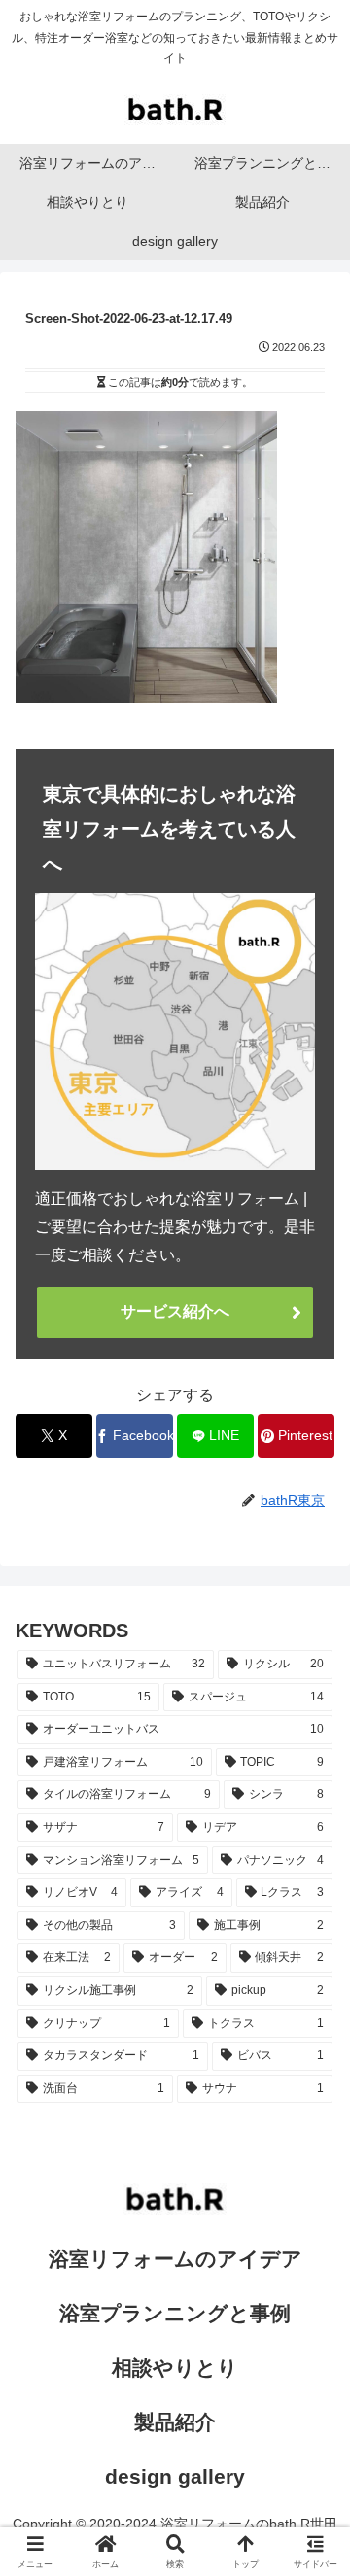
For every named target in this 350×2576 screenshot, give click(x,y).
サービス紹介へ (175, 1311)
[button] (312, 2377)
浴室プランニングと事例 (175, 2313)
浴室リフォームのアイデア (175, 2259)
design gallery (175, 2476)
